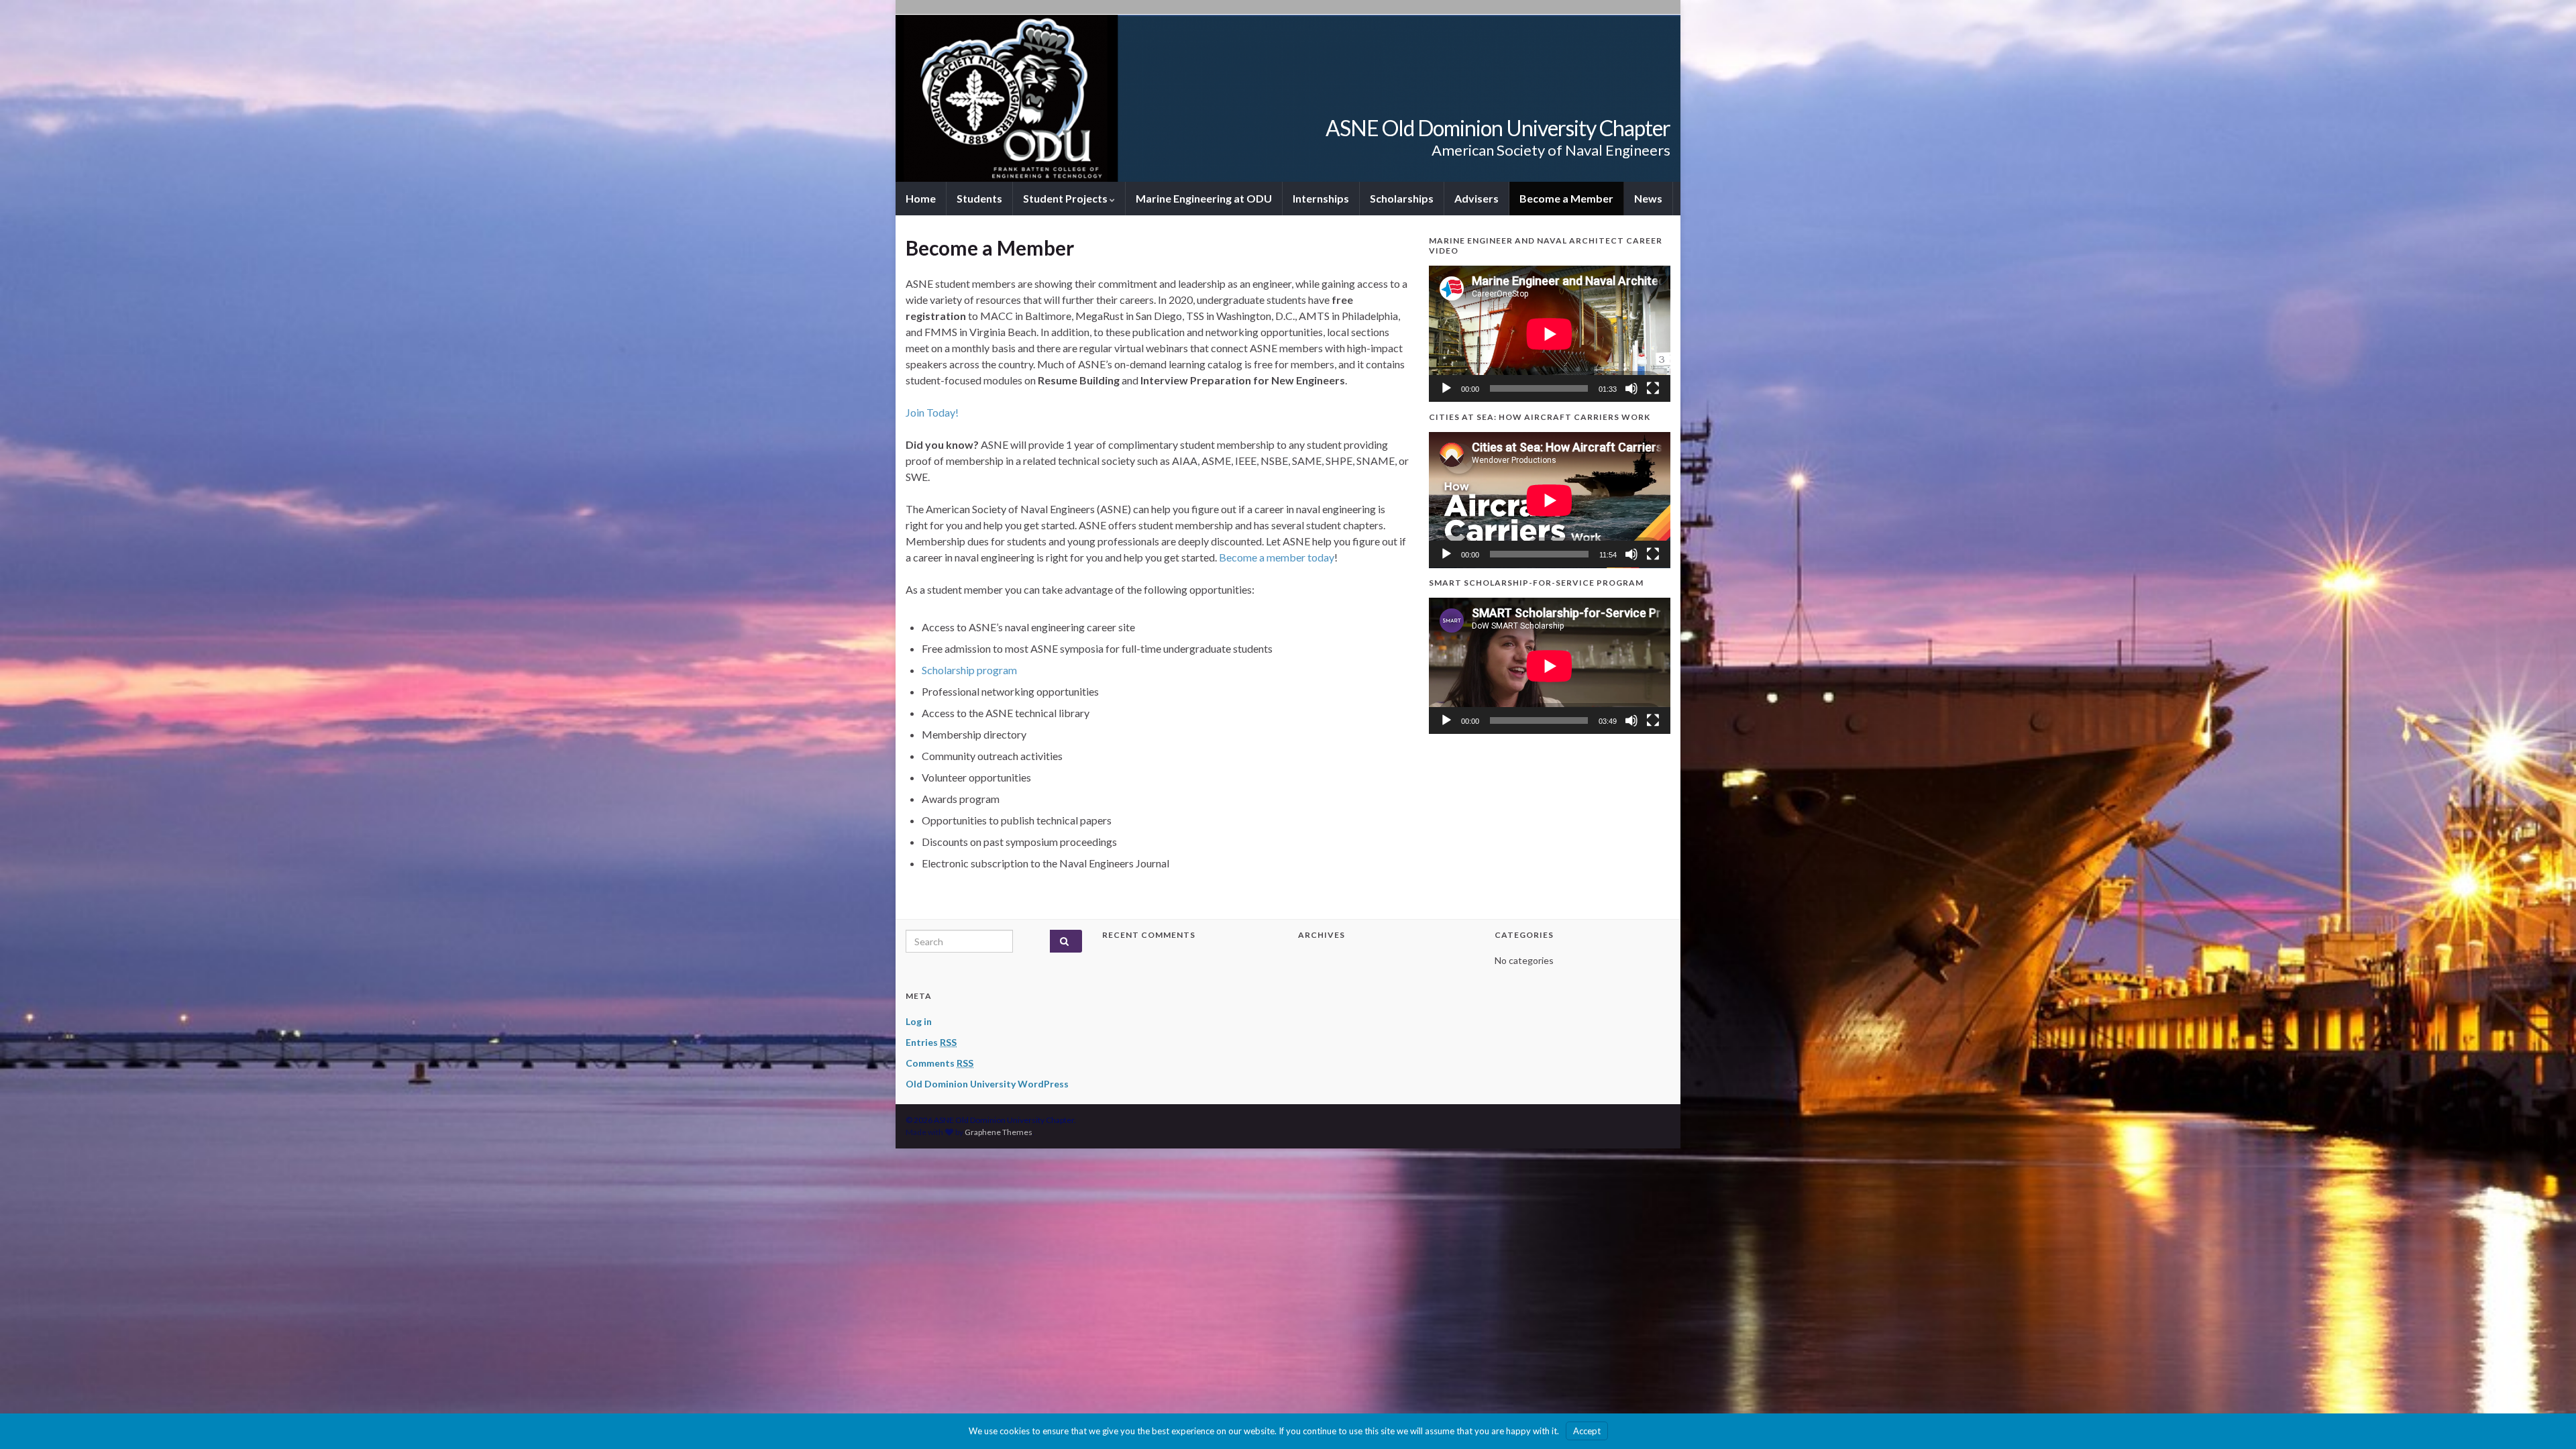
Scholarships (1402, 198)
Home (921, 198)
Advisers (1477, 198)
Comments (940, 1063)
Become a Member (1566, 198)
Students (979, 198)
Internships (1321, 198)
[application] (1550, 334)
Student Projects (1066, 198)
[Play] (1446, 388)
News (1648, 198)
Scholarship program (969, 670)
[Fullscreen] (1653, 388)
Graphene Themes (999, 1132)
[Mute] (1631, 388)
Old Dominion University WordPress (987, 1084)
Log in (919, 1021)
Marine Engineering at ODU (1204, 198)
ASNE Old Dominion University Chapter (1498, 128)
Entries (931, 1042)
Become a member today (1277, 557)
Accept (1587, 1431)
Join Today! (932, 412)
